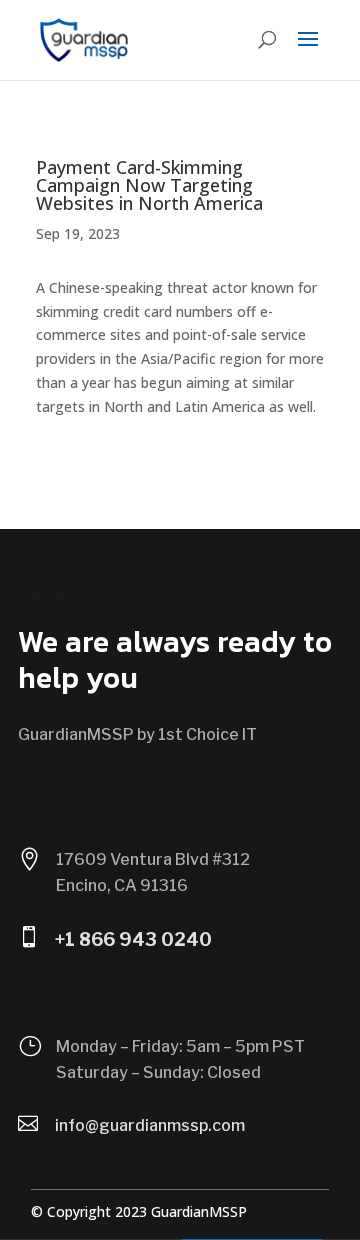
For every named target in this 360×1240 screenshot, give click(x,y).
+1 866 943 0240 (133, 939)
